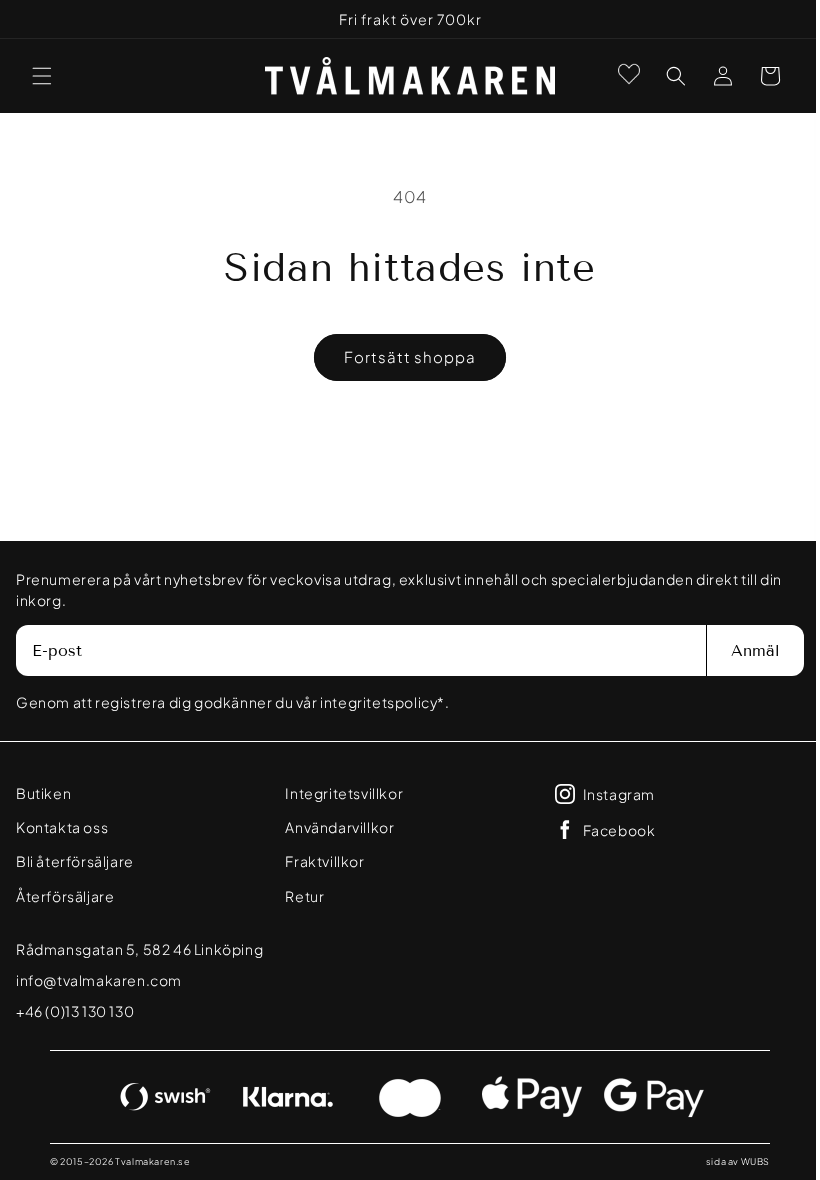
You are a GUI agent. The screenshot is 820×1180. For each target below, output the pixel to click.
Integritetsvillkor (339, 793)
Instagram (609, 794)
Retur (299, 896)
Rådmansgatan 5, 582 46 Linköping (139, 949)
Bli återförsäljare (75, 861)
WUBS (740, 1161)
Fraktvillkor (319, 861)
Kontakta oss (62, 827)
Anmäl (740, 650)
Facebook (609, 830)
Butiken (43, 793)
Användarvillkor (334, 827)
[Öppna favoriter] (614, 74)
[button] (42, 76)
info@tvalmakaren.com (99, 980)
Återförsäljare (65, 896)
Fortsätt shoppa (403, 356)
